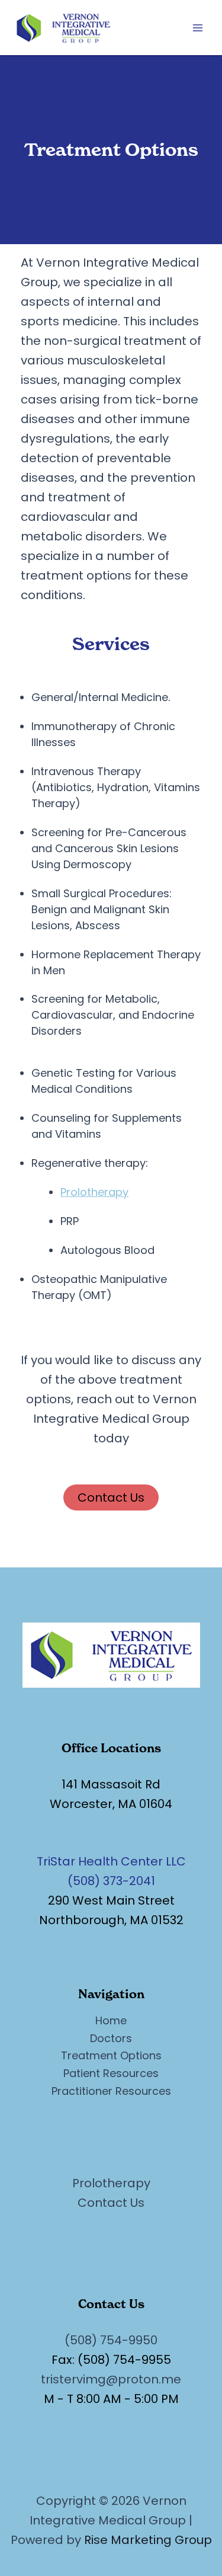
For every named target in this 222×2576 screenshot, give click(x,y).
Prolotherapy (94, 1192)
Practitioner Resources (111, 2091)
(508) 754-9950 (111, 2340)
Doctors (111, 2038)
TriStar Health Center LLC (111, 1861)
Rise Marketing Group (148, 2540)
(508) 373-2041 (111, 1881)
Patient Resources (111, 2073)
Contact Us (111, 1497)
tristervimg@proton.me (111, 2379)
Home (111, 2020)
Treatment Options (111, 2055)
